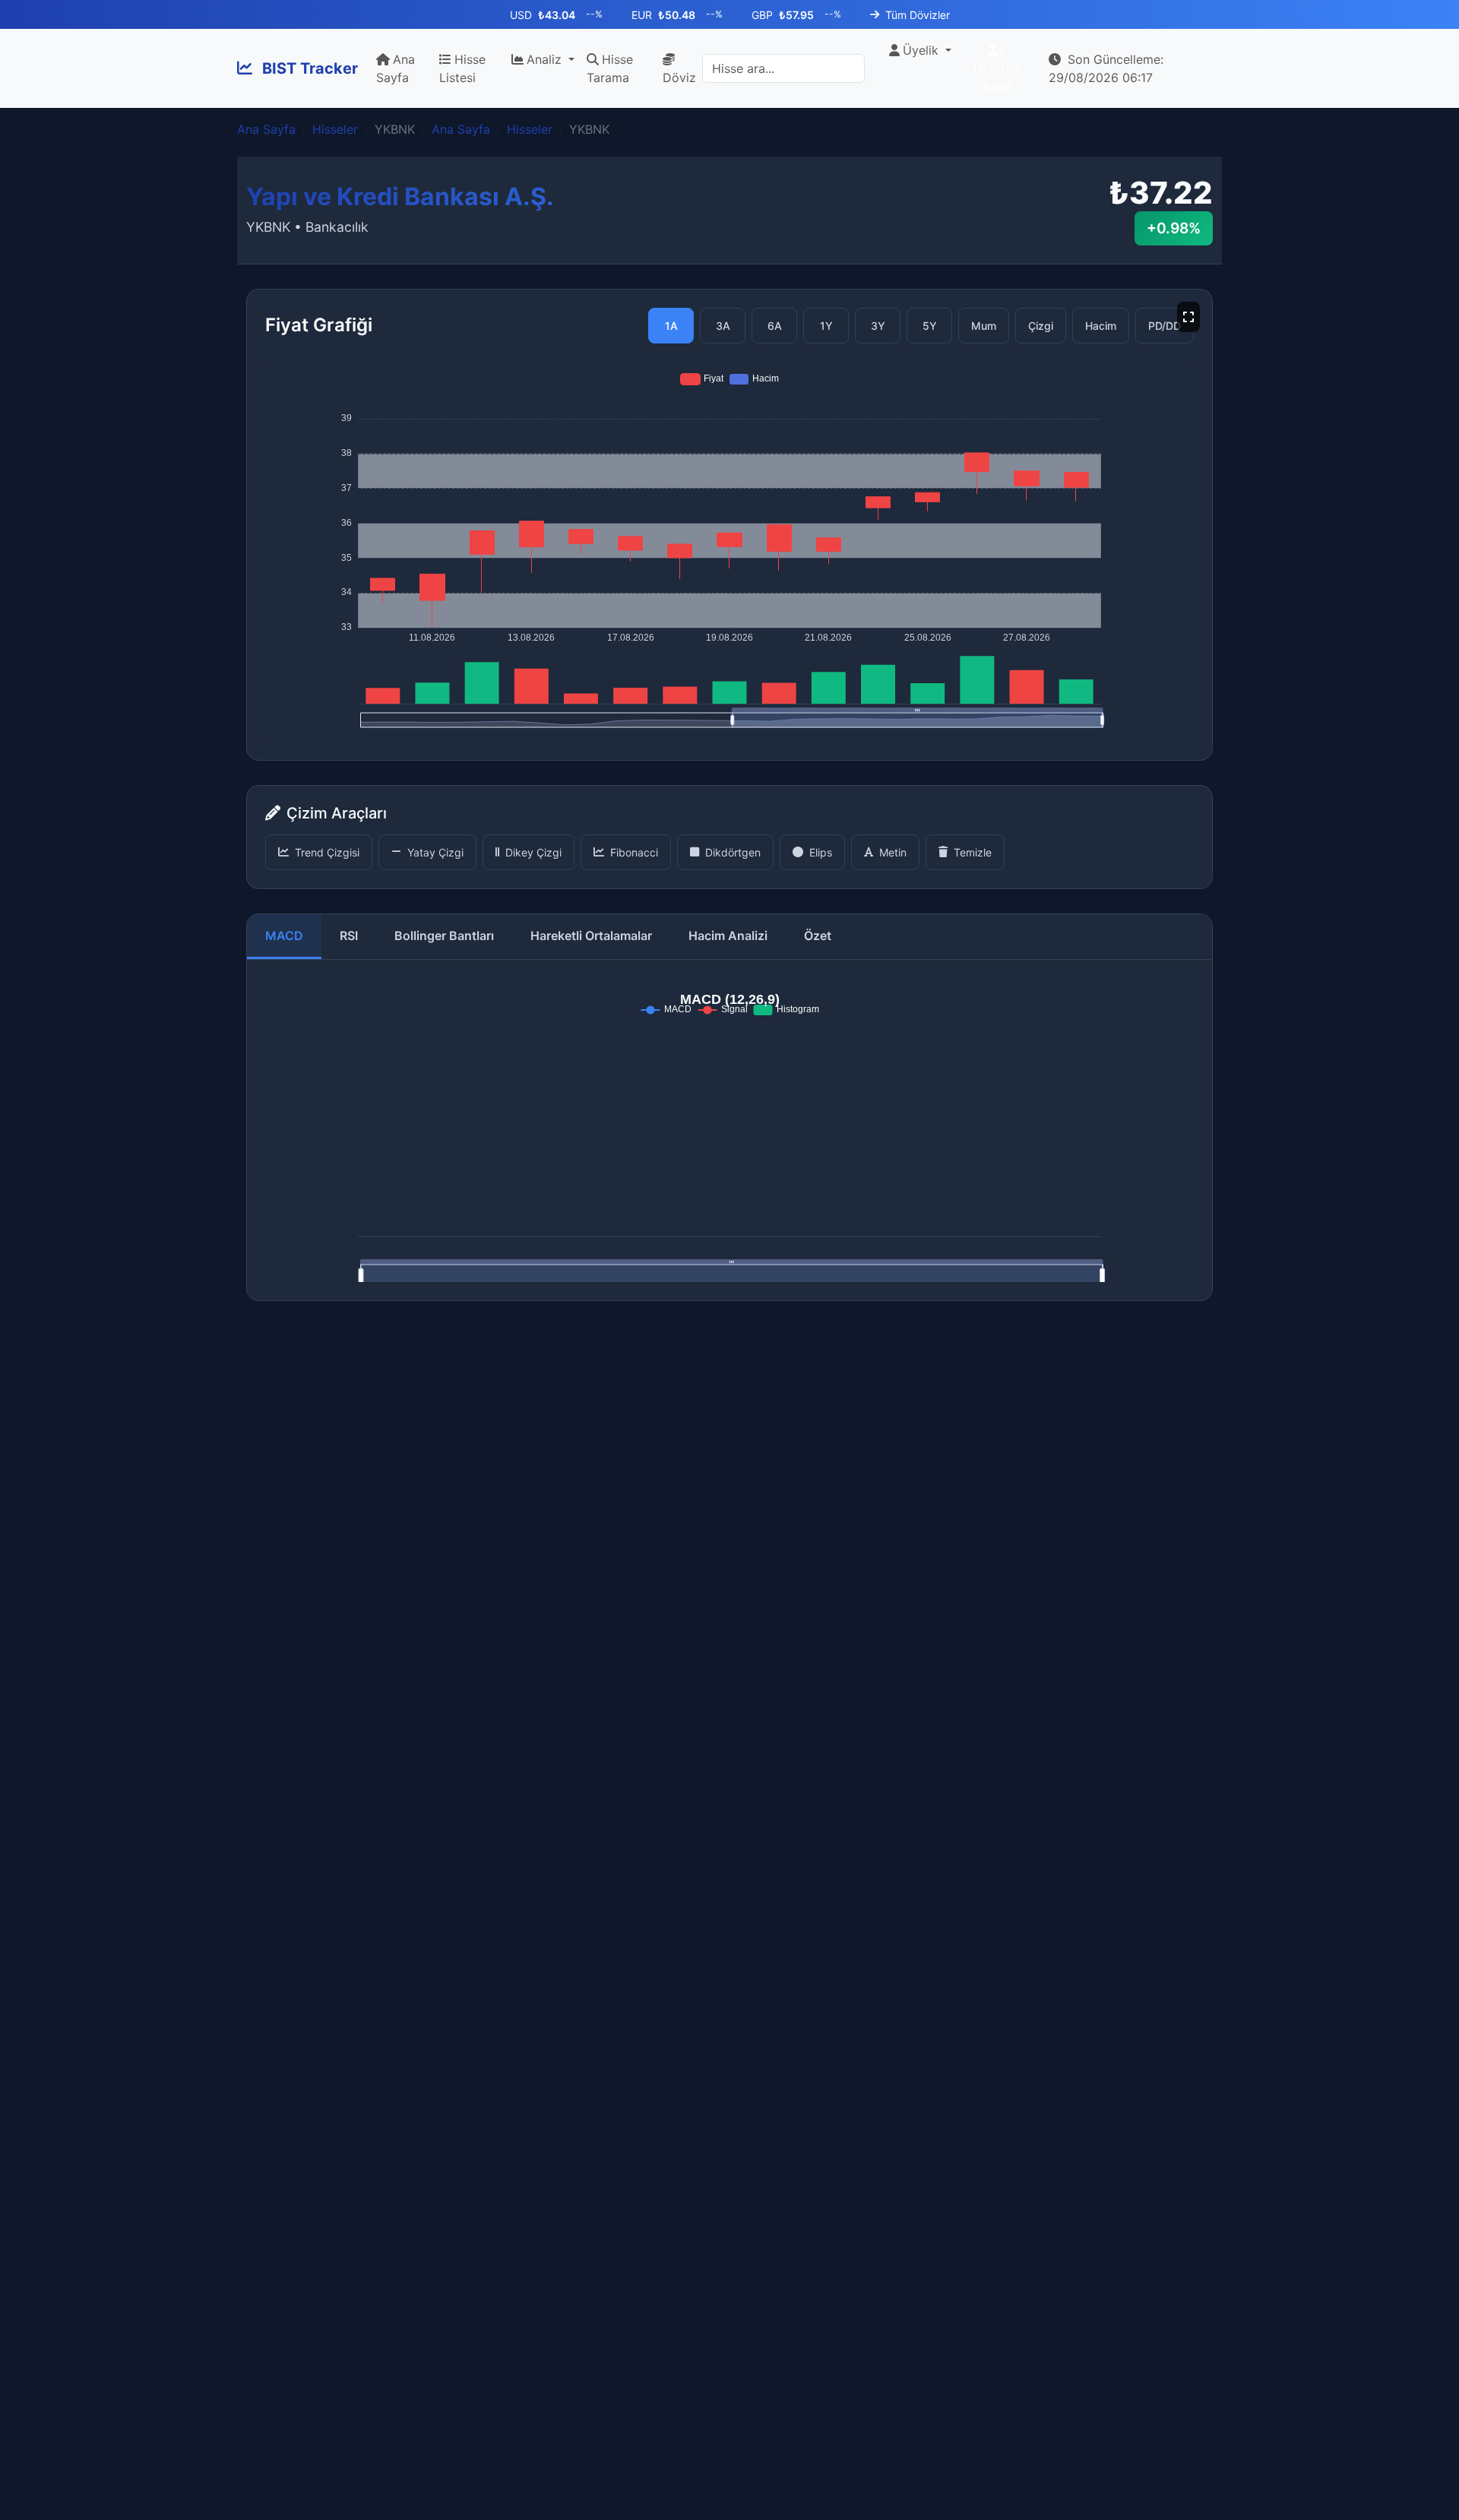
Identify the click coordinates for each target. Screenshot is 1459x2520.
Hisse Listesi (462, 68)
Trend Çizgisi (327, 852)
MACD (284, 936)
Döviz (679, 78)
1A (671, 326)
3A (723, 326)
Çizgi (1041, 326)
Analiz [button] (546, 59)
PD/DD (1165, 326)
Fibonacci (634, 852)
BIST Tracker (308, 68)
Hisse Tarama (610, 68)
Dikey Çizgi (533, 852)
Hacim (1101, 326)
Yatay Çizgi (435, 852)
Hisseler (335, 129)
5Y (930, 326)
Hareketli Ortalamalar (591, 936)
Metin (893, 852)
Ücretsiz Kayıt (997, 78)
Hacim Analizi (728, 936)
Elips (821, 852)
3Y (878, 326)
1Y (826, 326)
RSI (349, 936)
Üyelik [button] (923, 50)
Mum (984, 326)
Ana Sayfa (396, 68)
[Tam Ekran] (1188, 317)
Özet (818, 936)
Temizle (973, 852)
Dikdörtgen (733, 852)
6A (775, 326)
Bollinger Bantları (444, 936)
